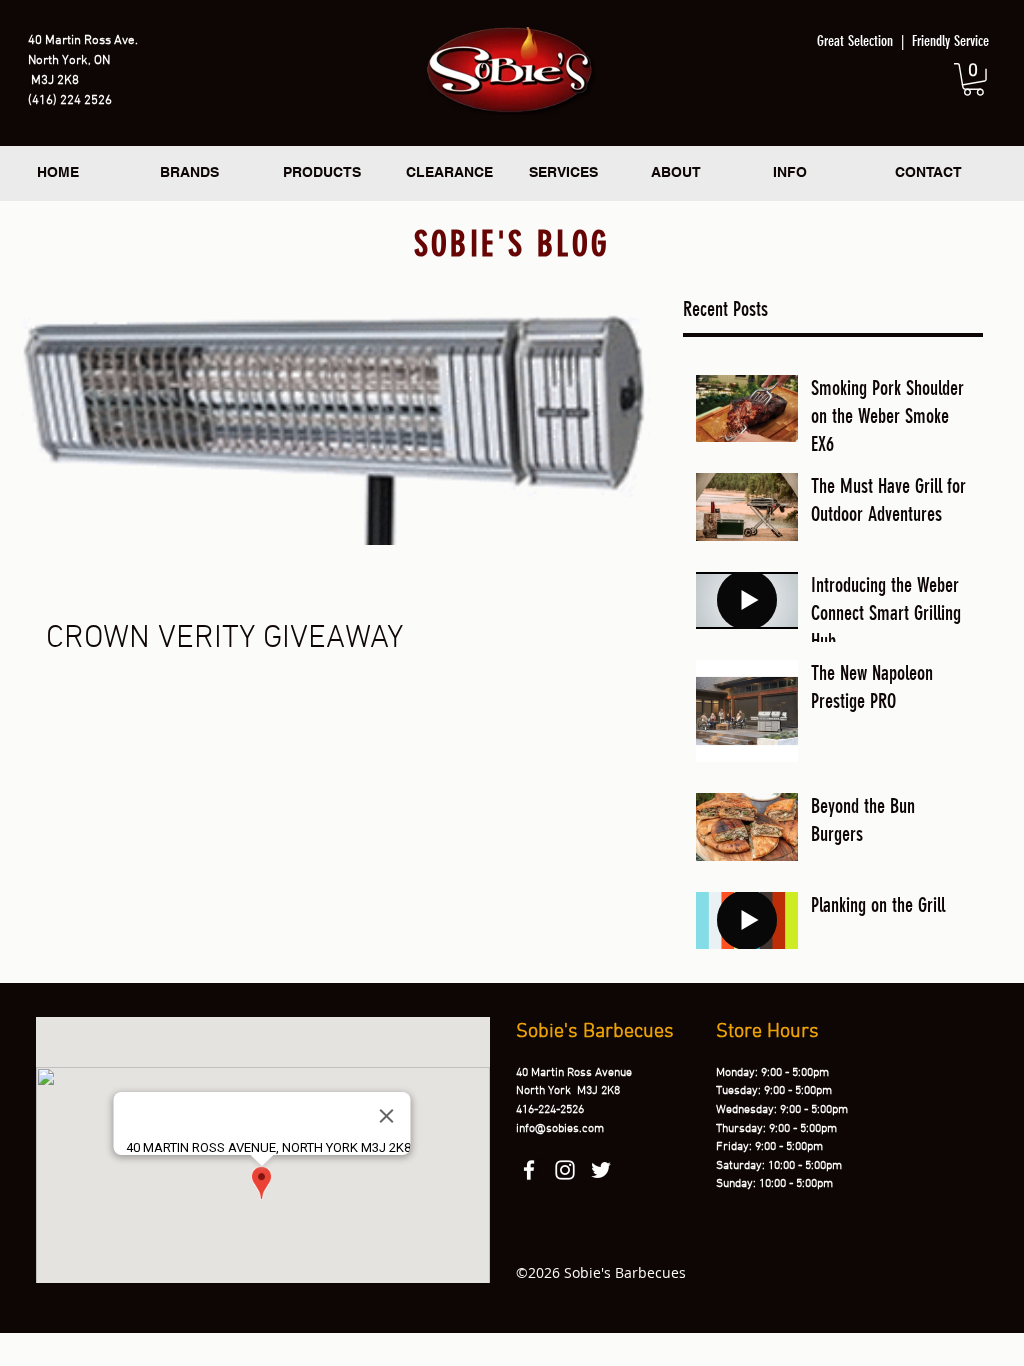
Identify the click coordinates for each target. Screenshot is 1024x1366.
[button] (973, 79)
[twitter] (601, 1170)
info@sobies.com (560, 1129)
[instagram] (565, 1170)
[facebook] (529, 1170)
